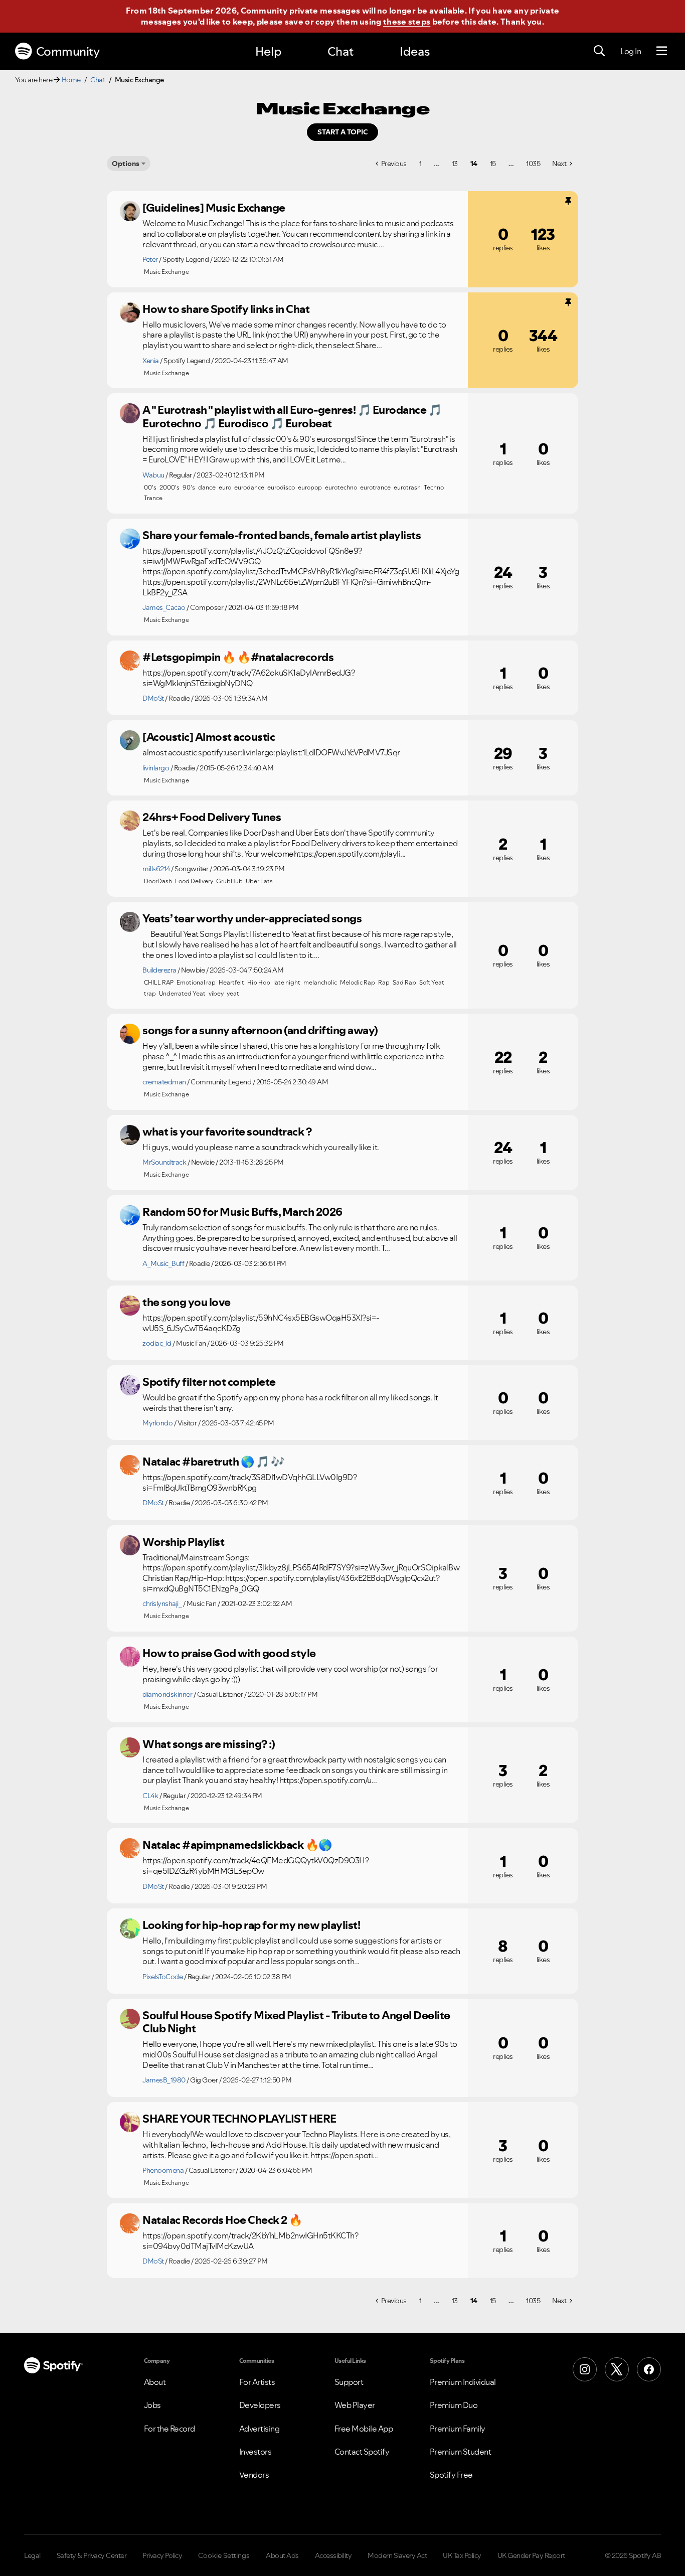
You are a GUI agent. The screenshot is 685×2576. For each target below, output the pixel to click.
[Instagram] (585, 2369)
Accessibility (333, 2555)
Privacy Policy (162, 2555)
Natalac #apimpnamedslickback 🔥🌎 (237, 1845)
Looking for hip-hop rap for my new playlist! (251, 1925)
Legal (32, 2555)
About (155, 2382)
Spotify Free (451, 2475)
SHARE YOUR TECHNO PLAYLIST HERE (239, 2119)
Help (268, 51)
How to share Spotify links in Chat (226, 309)
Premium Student (461, 2452)
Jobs (152, 2405)
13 (455, 164)
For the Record (169, 2429)
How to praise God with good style (229, 1653)
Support (349, 2382)
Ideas (415, 51)
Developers (260, 2405)
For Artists (257, 2382)
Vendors (254, 2475)
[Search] (599, 51)
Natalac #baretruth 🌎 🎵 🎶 (213, 1462)
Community (68, 51)
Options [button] (126, 164)
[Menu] (662, 51)
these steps (407, 22)
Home (71, 80)
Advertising (260, 2429)
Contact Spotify (362, 2452)
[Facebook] (649, 2369)
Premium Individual (463, 2382)
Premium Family (458, 2429)
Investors (255, 2452)
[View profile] (130, 211)
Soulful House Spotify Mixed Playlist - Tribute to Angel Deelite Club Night (296, 2022)
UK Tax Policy (462, 2555)
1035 (533, 164)
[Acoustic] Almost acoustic (209, 737)
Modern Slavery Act (397, 2555)
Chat (340, 51)
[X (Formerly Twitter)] (617, 2369)
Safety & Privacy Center (92, 2555)
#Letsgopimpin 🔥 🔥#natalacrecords (238, 657)
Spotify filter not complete (209, 1382)
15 (493, 164)
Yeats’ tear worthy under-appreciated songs (252, 918)
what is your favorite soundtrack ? (227, 1132)
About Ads (282, 2555)
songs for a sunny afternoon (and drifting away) (260, 1030)
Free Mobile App (364, 2429)
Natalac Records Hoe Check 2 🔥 (222, 2220)
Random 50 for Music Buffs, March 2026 (242, 1212)
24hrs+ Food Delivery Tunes (212, 817)
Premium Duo (454, 2405)
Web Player (355, 2405)
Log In (631, 51)
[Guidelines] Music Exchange (214, 208)
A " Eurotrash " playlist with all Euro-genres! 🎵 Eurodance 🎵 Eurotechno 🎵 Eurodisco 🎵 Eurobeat (292, 417)
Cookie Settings (224, 2555)
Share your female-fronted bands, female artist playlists (282, 535)
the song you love (187, 1302)
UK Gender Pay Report (531, 2555)
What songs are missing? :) (209, 1744)
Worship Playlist (183, 1542)
